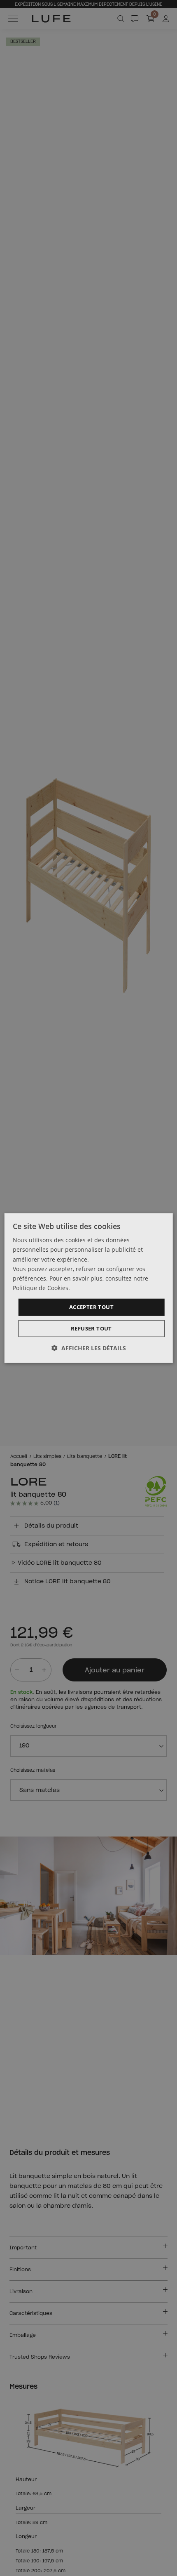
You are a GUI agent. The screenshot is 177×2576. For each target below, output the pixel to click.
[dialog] (89, 1288)
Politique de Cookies (41, 1288)
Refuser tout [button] (91, 1328)
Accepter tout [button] (91, 1307)
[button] (89, 1348)
